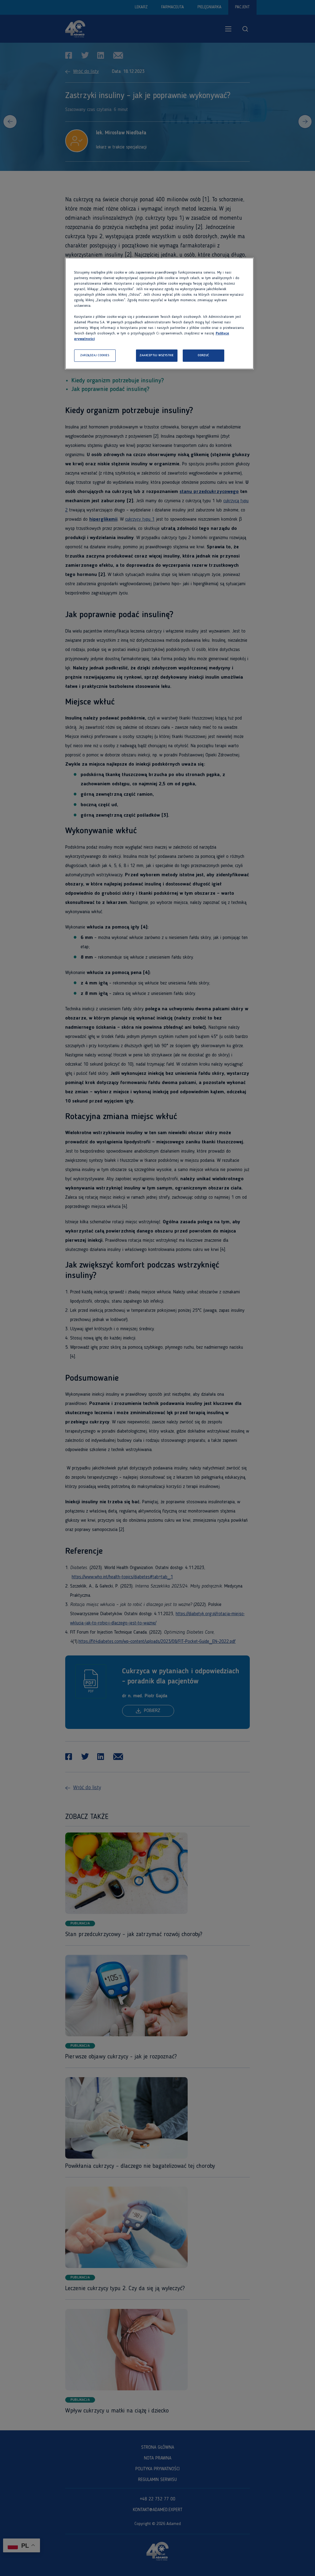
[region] (159, 314)
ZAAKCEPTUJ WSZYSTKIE (157, 355)
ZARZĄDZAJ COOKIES (95, 355)
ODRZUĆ (203, 355)
